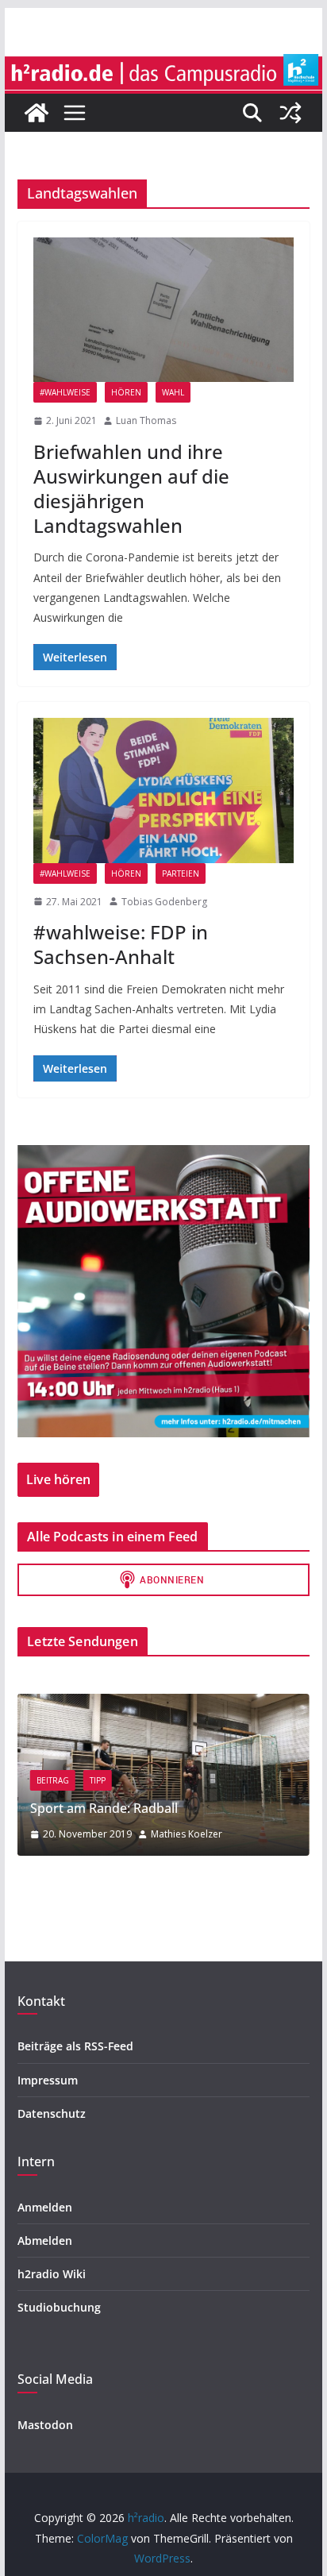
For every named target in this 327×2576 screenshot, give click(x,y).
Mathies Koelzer (187, 1834)
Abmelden (45, 2241)
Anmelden (45, 2207)
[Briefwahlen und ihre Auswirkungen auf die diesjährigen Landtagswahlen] (163, 310)
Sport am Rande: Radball (104, 1808)
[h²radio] (37, 113)
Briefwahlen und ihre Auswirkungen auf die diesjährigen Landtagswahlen (131, 489)
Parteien (181, 873)
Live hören (58, 1479)
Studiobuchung (59, 2307)
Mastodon (45, 2425)
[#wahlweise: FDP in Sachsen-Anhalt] (163, 790)
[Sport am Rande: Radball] (163, 1704)
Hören (126, 392)
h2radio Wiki (52, 2274)
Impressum (48, 2080)
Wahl (173, 392)
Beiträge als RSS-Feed (75, 2046)
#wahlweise (65, 392)
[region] (163, 1291)
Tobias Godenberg (164, 902)
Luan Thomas (146, 420)
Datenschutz (52, 2113)
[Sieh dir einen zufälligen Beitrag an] (290, 113)
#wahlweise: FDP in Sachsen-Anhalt (121, 944)
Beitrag (53, 1780)
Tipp (98, 1780)
